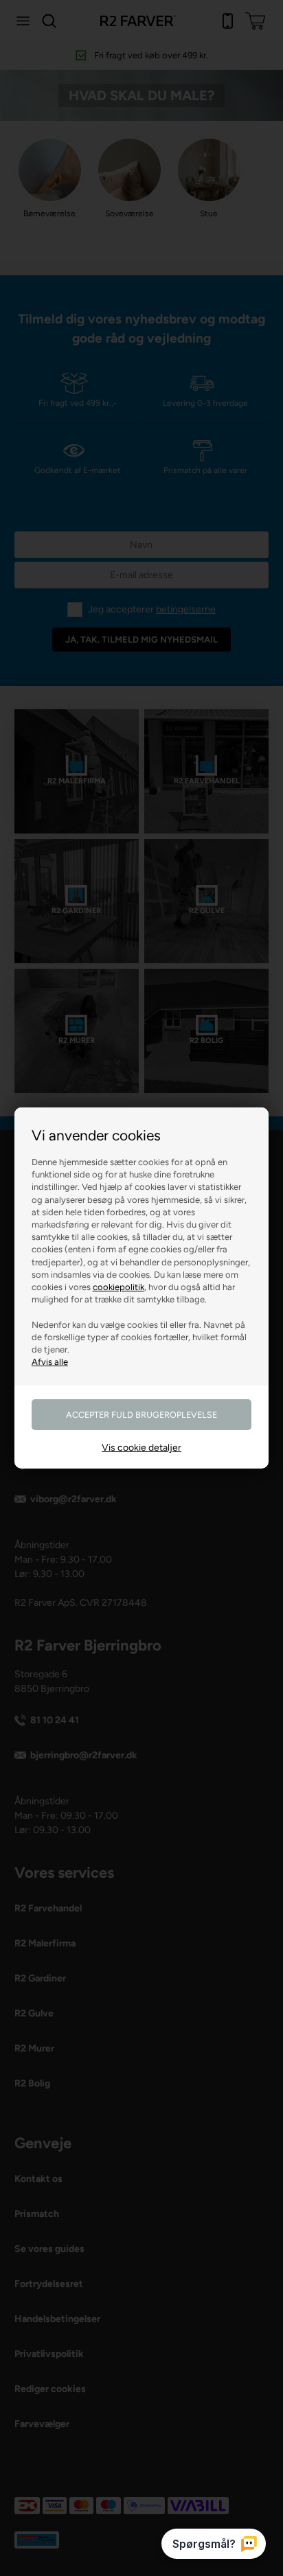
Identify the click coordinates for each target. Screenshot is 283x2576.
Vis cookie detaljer (141, 1448)
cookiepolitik (118, 1287)
